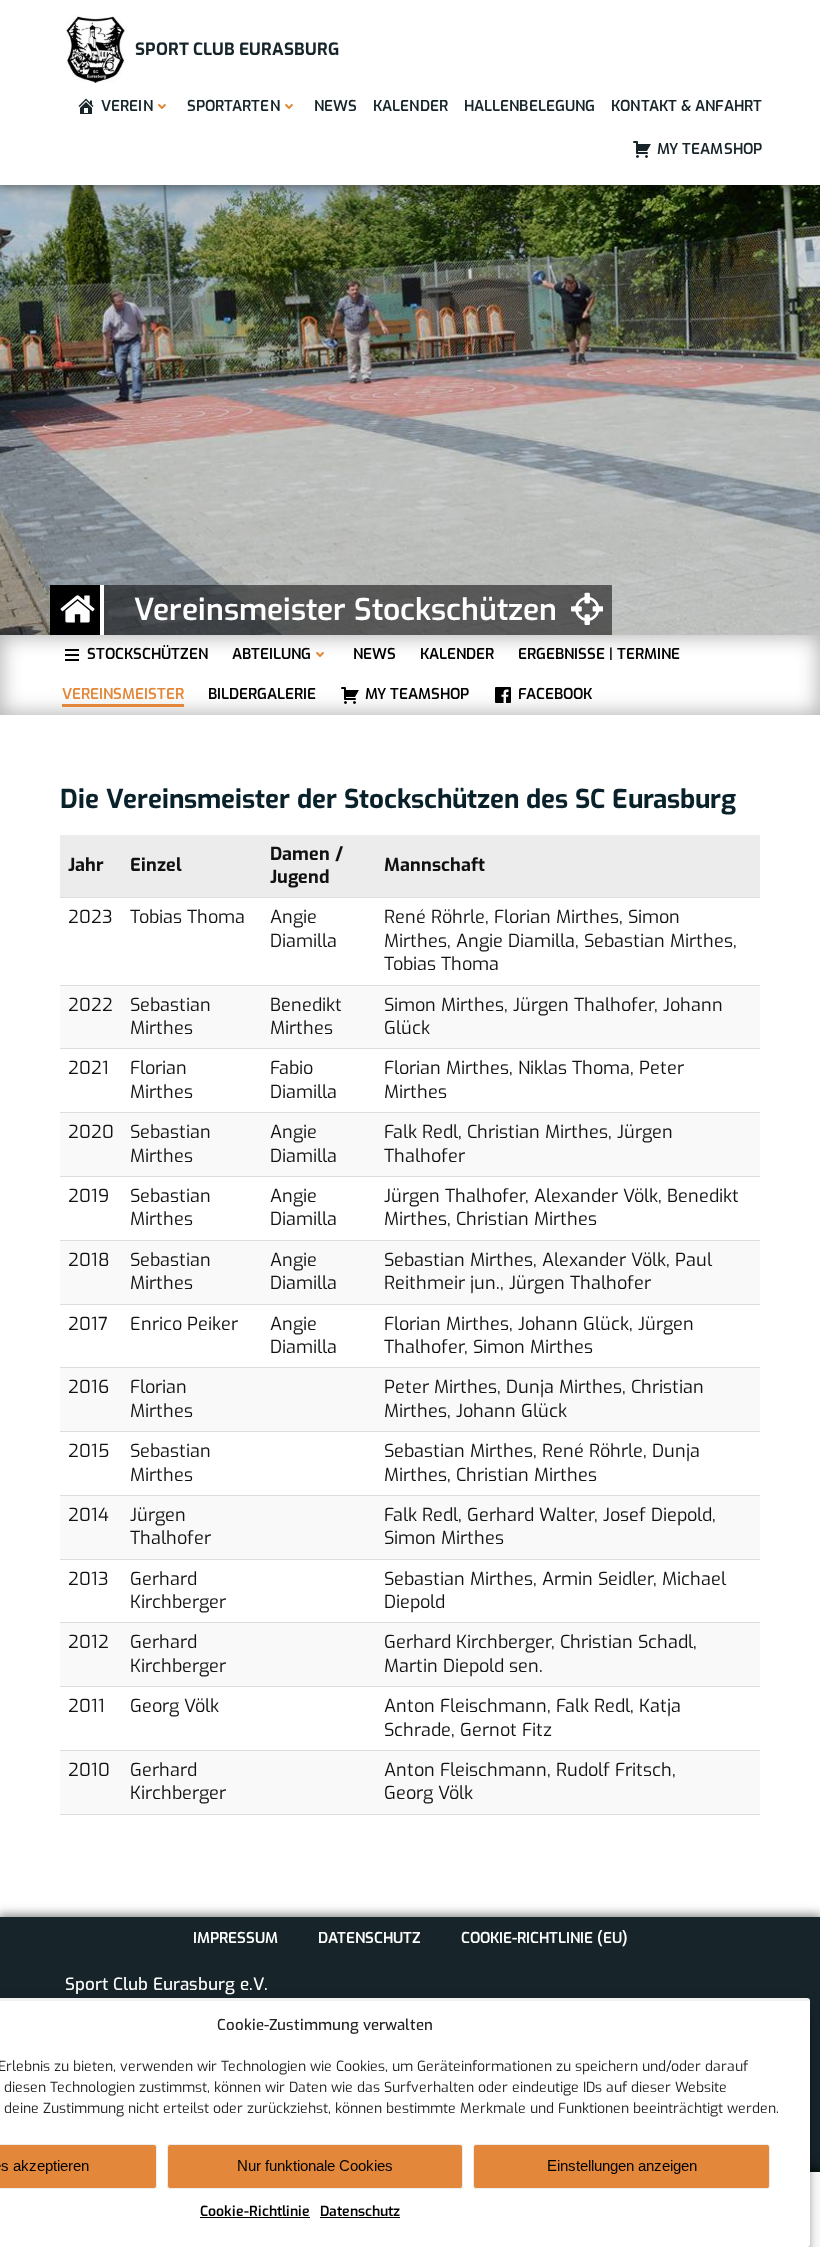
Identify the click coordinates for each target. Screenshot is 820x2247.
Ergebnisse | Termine (599, 654)
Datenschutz (360, 2211)
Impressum (235, 1938)
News (335, 106)
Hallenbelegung (529, 106)
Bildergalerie (262, 694)
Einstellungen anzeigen (622, 2165)
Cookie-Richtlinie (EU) (544, 1938)
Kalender (410, 106)
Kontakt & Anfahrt (686, 106)
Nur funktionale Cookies (315, 2165)
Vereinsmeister (123, 694)
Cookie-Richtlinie (255, 2211)
